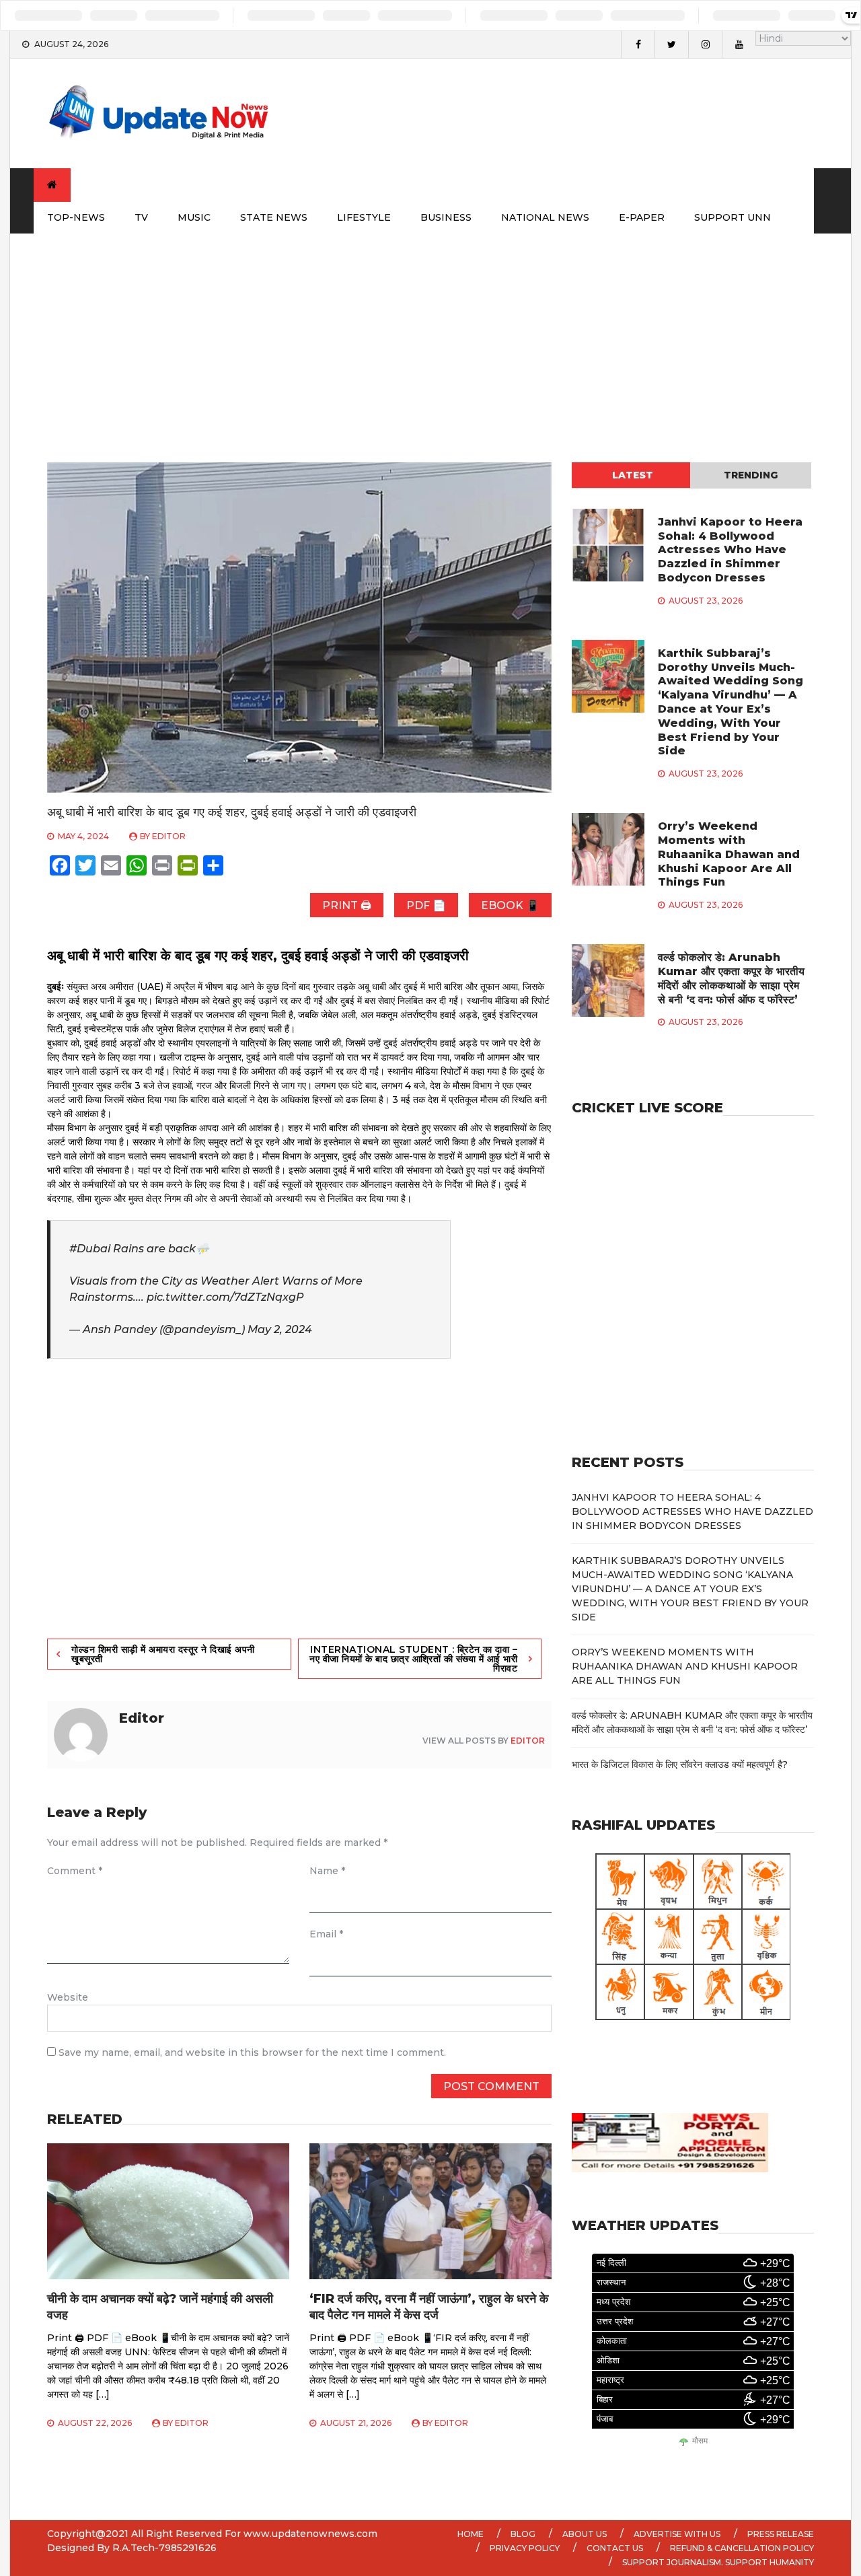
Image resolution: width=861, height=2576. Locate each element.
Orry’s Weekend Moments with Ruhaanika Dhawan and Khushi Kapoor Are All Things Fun (729, 854)
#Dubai (90, 1249)
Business (446, 217)
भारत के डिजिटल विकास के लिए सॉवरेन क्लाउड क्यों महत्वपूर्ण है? (680, 1764)
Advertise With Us (677, 2534)
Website (68, 1997)
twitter (671, 44)
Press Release (781, 2534)
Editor (169, 836)
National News (545, 217)
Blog (523, 2534)
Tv (141, 217)
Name (327, 1871)
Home (471, 2534)
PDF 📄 (426, 905)
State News (274, 217)
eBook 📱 (510, 905)
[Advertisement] (430, 334)
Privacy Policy (525, 2548)
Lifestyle (364, 217)
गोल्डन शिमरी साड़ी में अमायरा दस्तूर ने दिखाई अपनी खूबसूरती (163, 1654)
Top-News (76, 217)
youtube (739, 44)
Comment (75, 1871)
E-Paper (642, 217)
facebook (638, 44)
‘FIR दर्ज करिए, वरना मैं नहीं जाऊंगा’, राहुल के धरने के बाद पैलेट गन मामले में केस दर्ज (429, 2306)
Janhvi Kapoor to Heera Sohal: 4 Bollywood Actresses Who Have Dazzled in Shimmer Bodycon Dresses (730, 550)
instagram (705, 44)
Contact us (615, 2548)
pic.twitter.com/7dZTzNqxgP (225, 1297)
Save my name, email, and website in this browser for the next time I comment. (252, 2052)
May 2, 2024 (280, 1329)
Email (326, 1934)
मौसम (700, 2441)
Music (194, 217)
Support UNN (733, 217)
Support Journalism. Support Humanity (718, 2562)
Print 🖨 (347, 905)
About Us (585, 2534)
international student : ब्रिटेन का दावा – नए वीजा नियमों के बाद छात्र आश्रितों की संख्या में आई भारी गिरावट (413, 1659)
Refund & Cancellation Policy (742, 2548)
